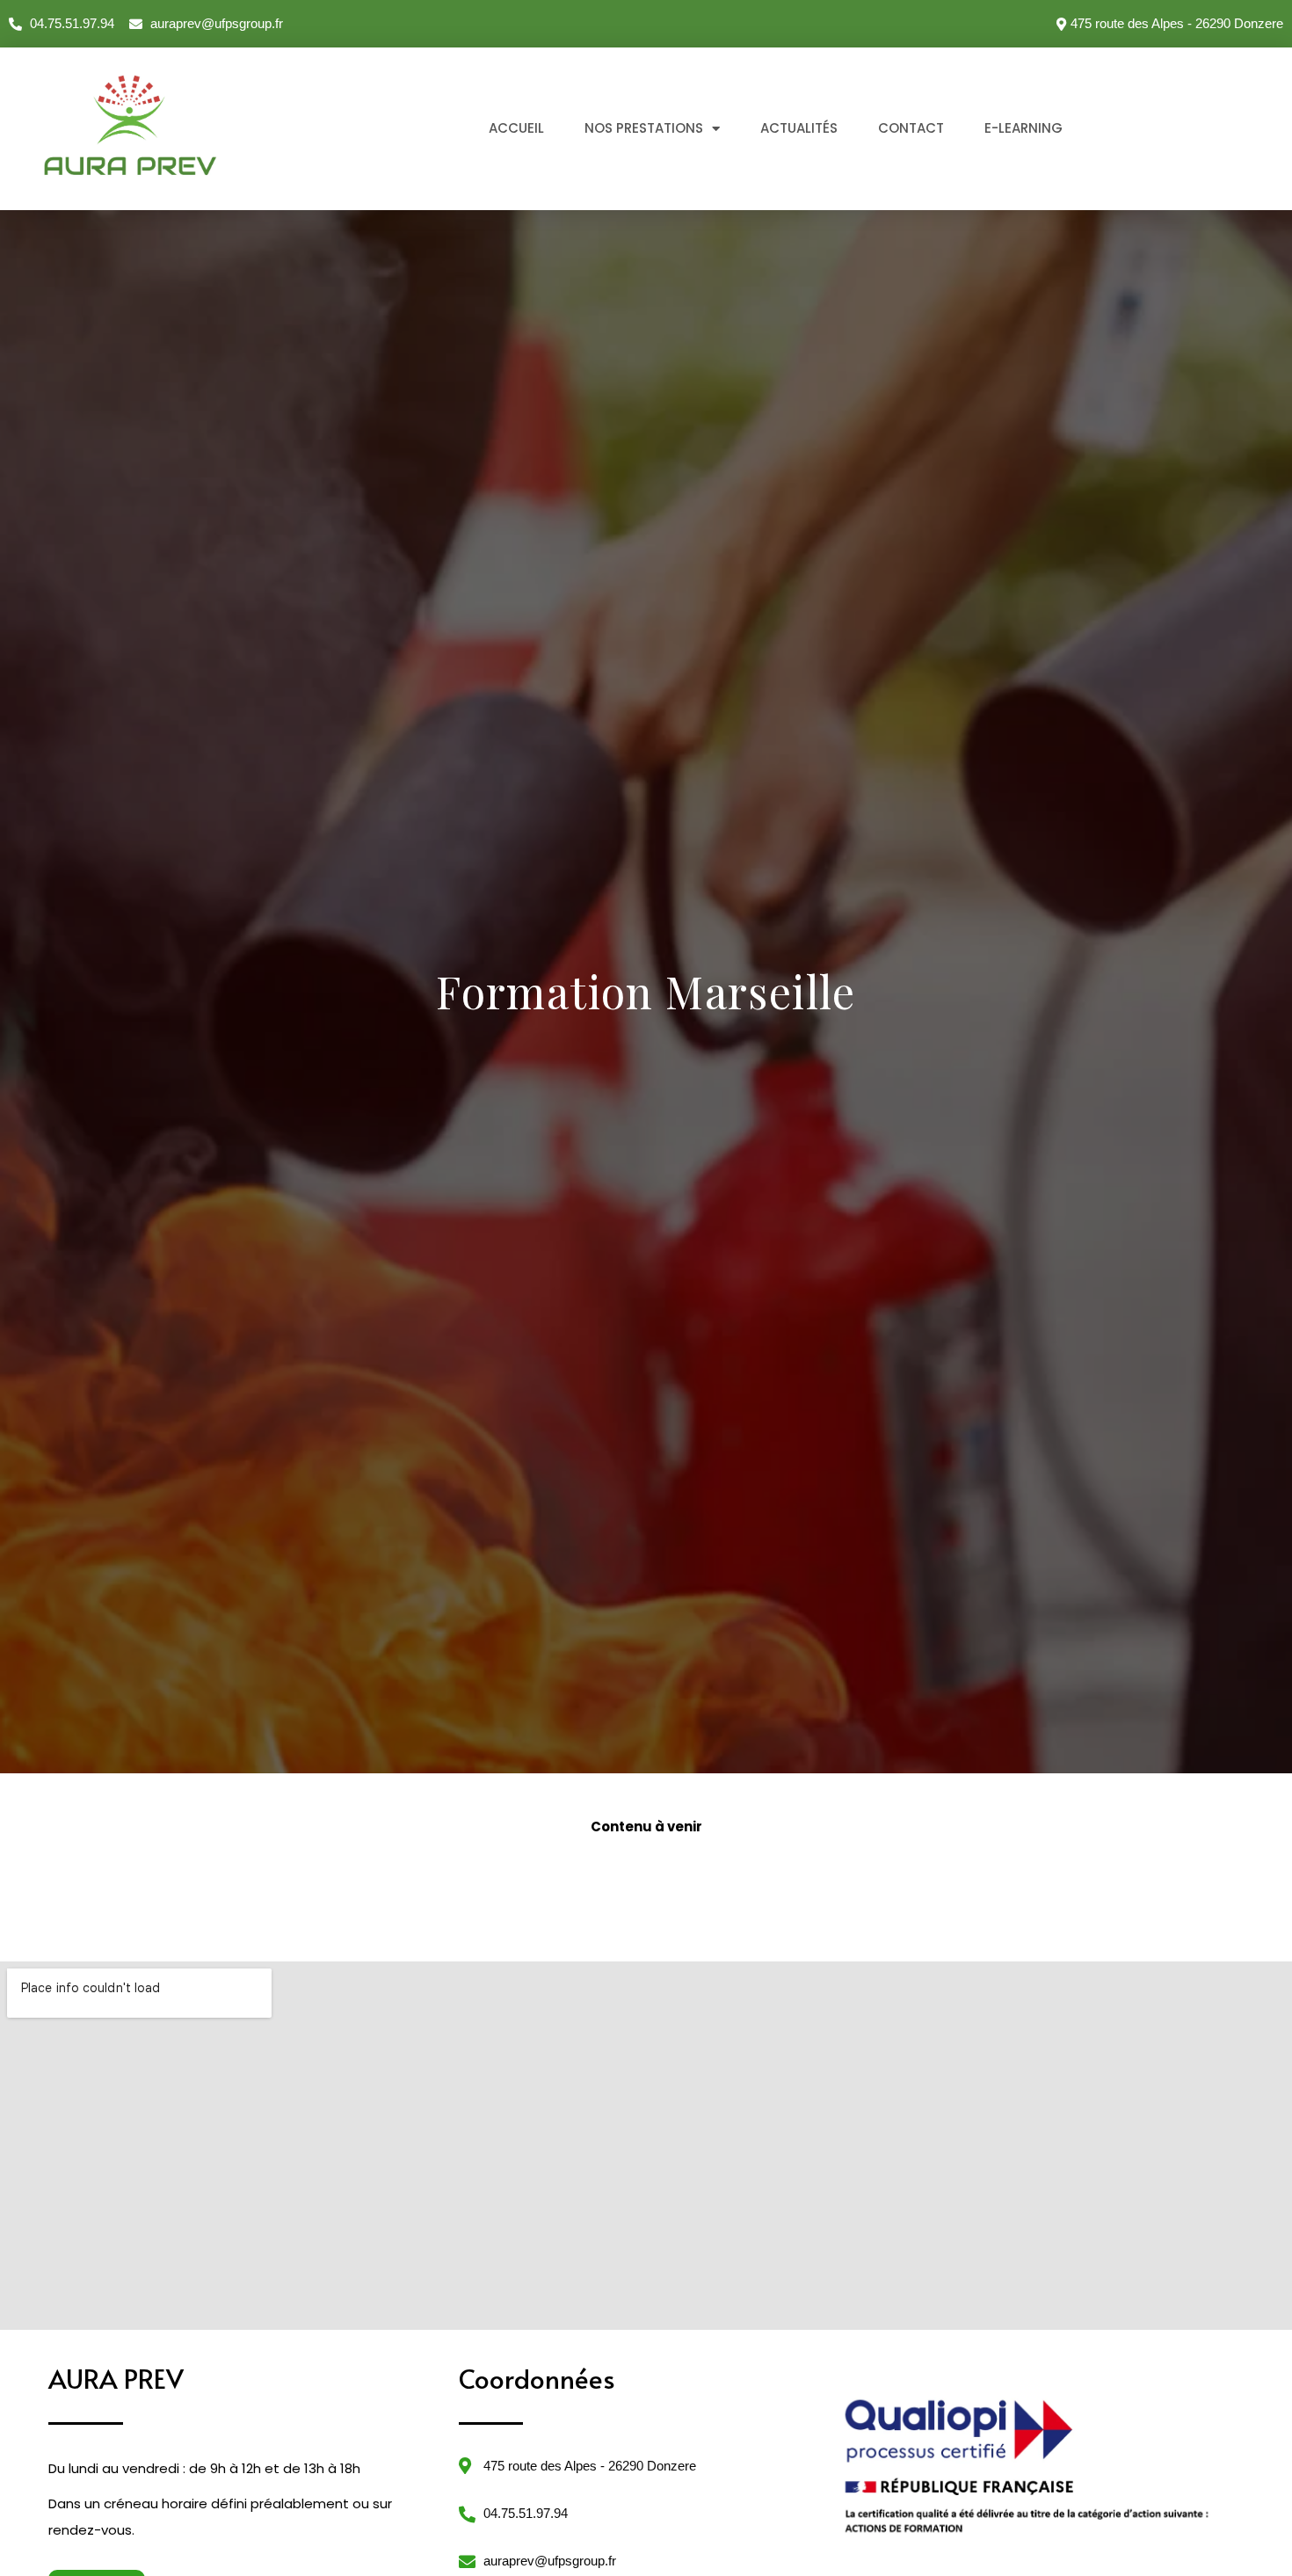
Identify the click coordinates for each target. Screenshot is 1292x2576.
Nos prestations (644, 128)
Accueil (516, 128)
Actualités (799, 128)
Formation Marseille (646, 991)
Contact (911, 128)
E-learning (1023, 128)
